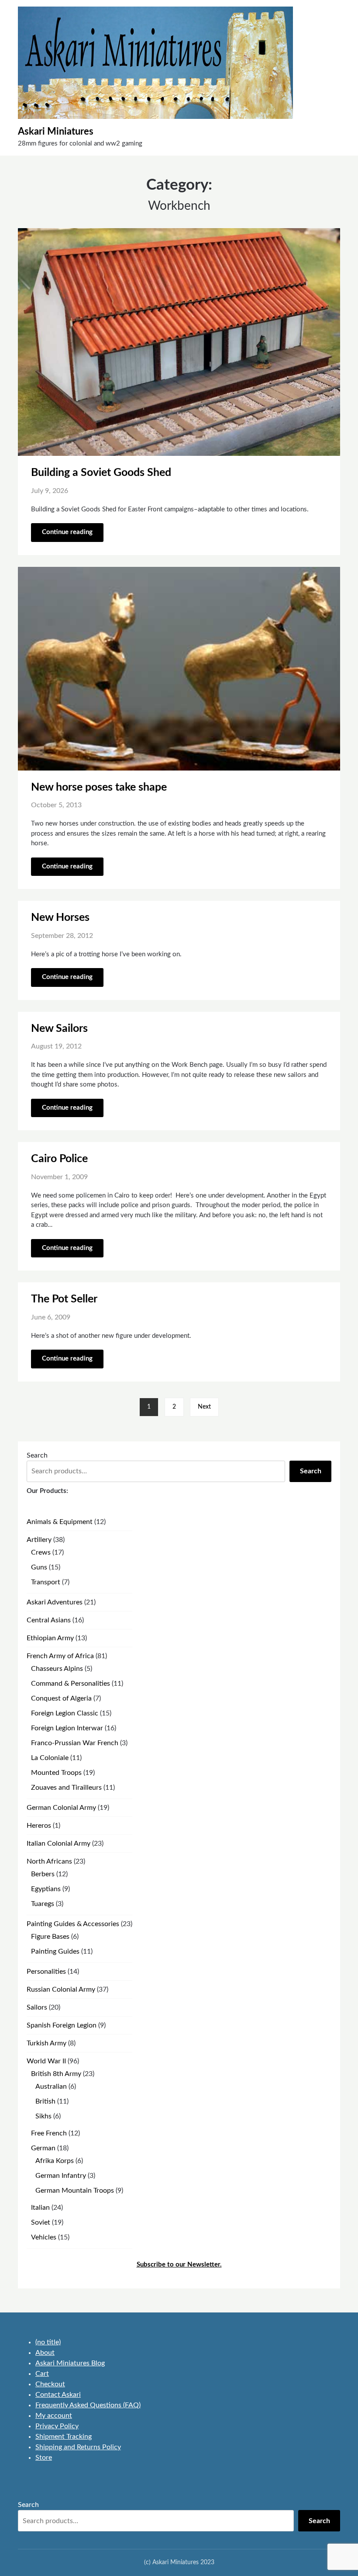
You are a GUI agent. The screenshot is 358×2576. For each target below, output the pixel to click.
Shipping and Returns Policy (78, 2447)
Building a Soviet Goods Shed (101, 473)
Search (37, 1455)
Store (44, 2458)
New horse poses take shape (99, 787)
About (45, 2353)
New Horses (60, 918)
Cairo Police (59, 1159)
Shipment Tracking (64, 2437)
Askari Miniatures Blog (70, 2363)
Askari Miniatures (56, 132)
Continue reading (67, 532)
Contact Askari (58, 2395)
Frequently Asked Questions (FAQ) (88, 2405)
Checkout (50, 2384)
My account (54, 2416)
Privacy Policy (57, 2426)
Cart (42, 2374)
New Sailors (59, 1029)
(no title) (48, 2342)
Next (204, 1407)
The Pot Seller (64, 1299)
